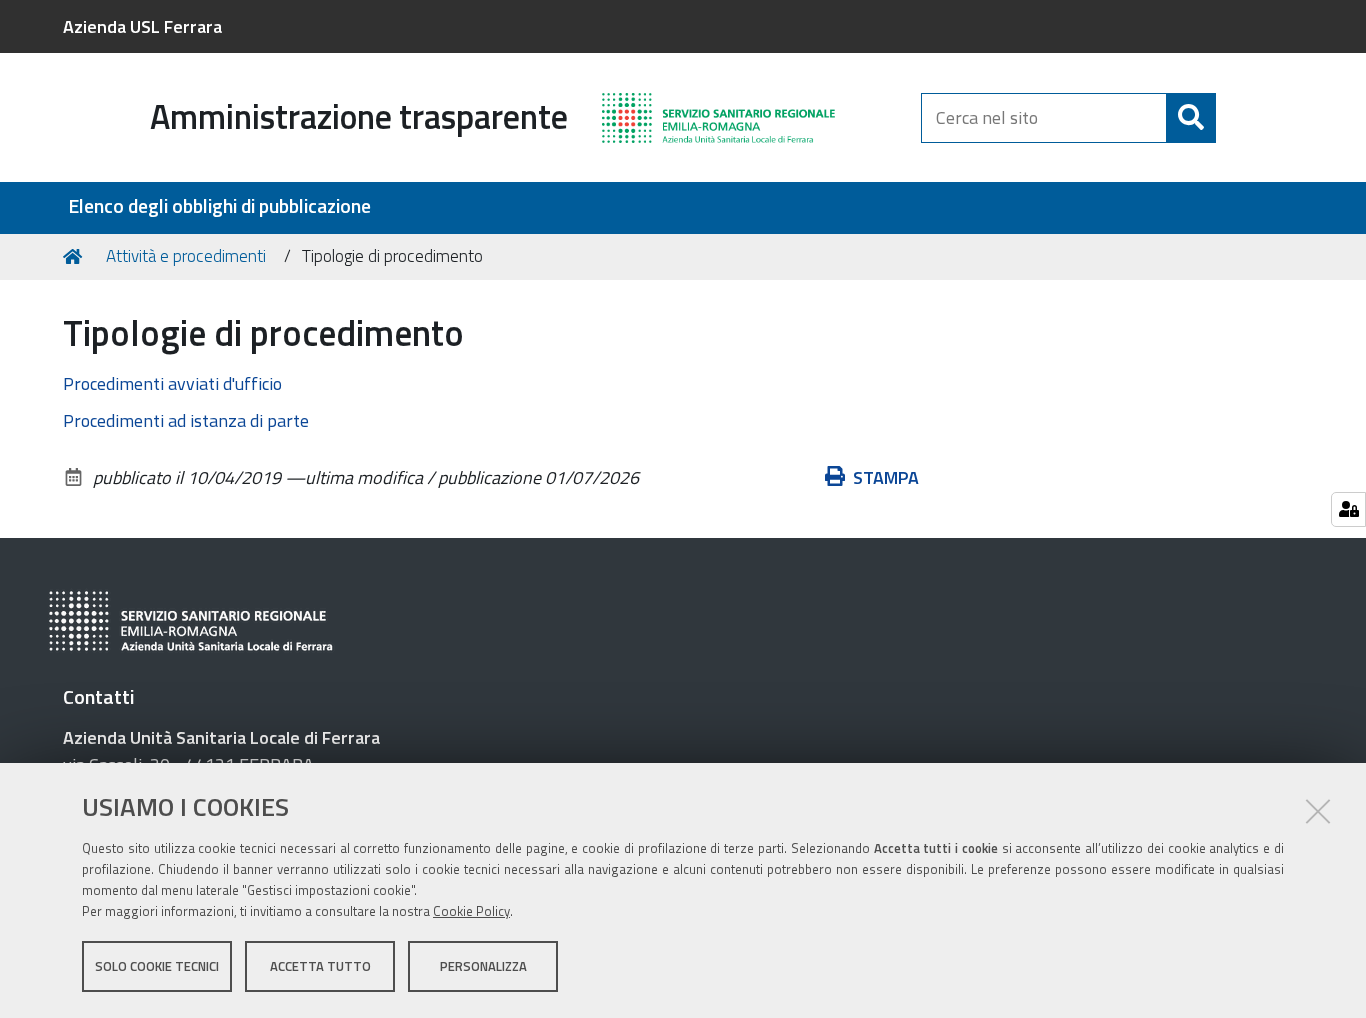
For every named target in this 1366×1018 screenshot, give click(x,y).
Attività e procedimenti (186, 256)
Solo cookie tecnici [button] (157, 966)
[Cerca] (1191, 118)
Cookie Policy (471, 911)
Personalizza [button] (483, 966)
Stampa (886, 477)
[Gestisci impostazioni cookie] (1348, 509)
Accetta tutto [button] (320, 966)
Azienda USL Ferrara (142, 26)
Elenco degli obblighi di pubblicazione (219, 206)
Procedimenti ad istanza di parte (186, 420)
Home (76, 257)
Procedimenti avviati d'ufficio (172, 383)
